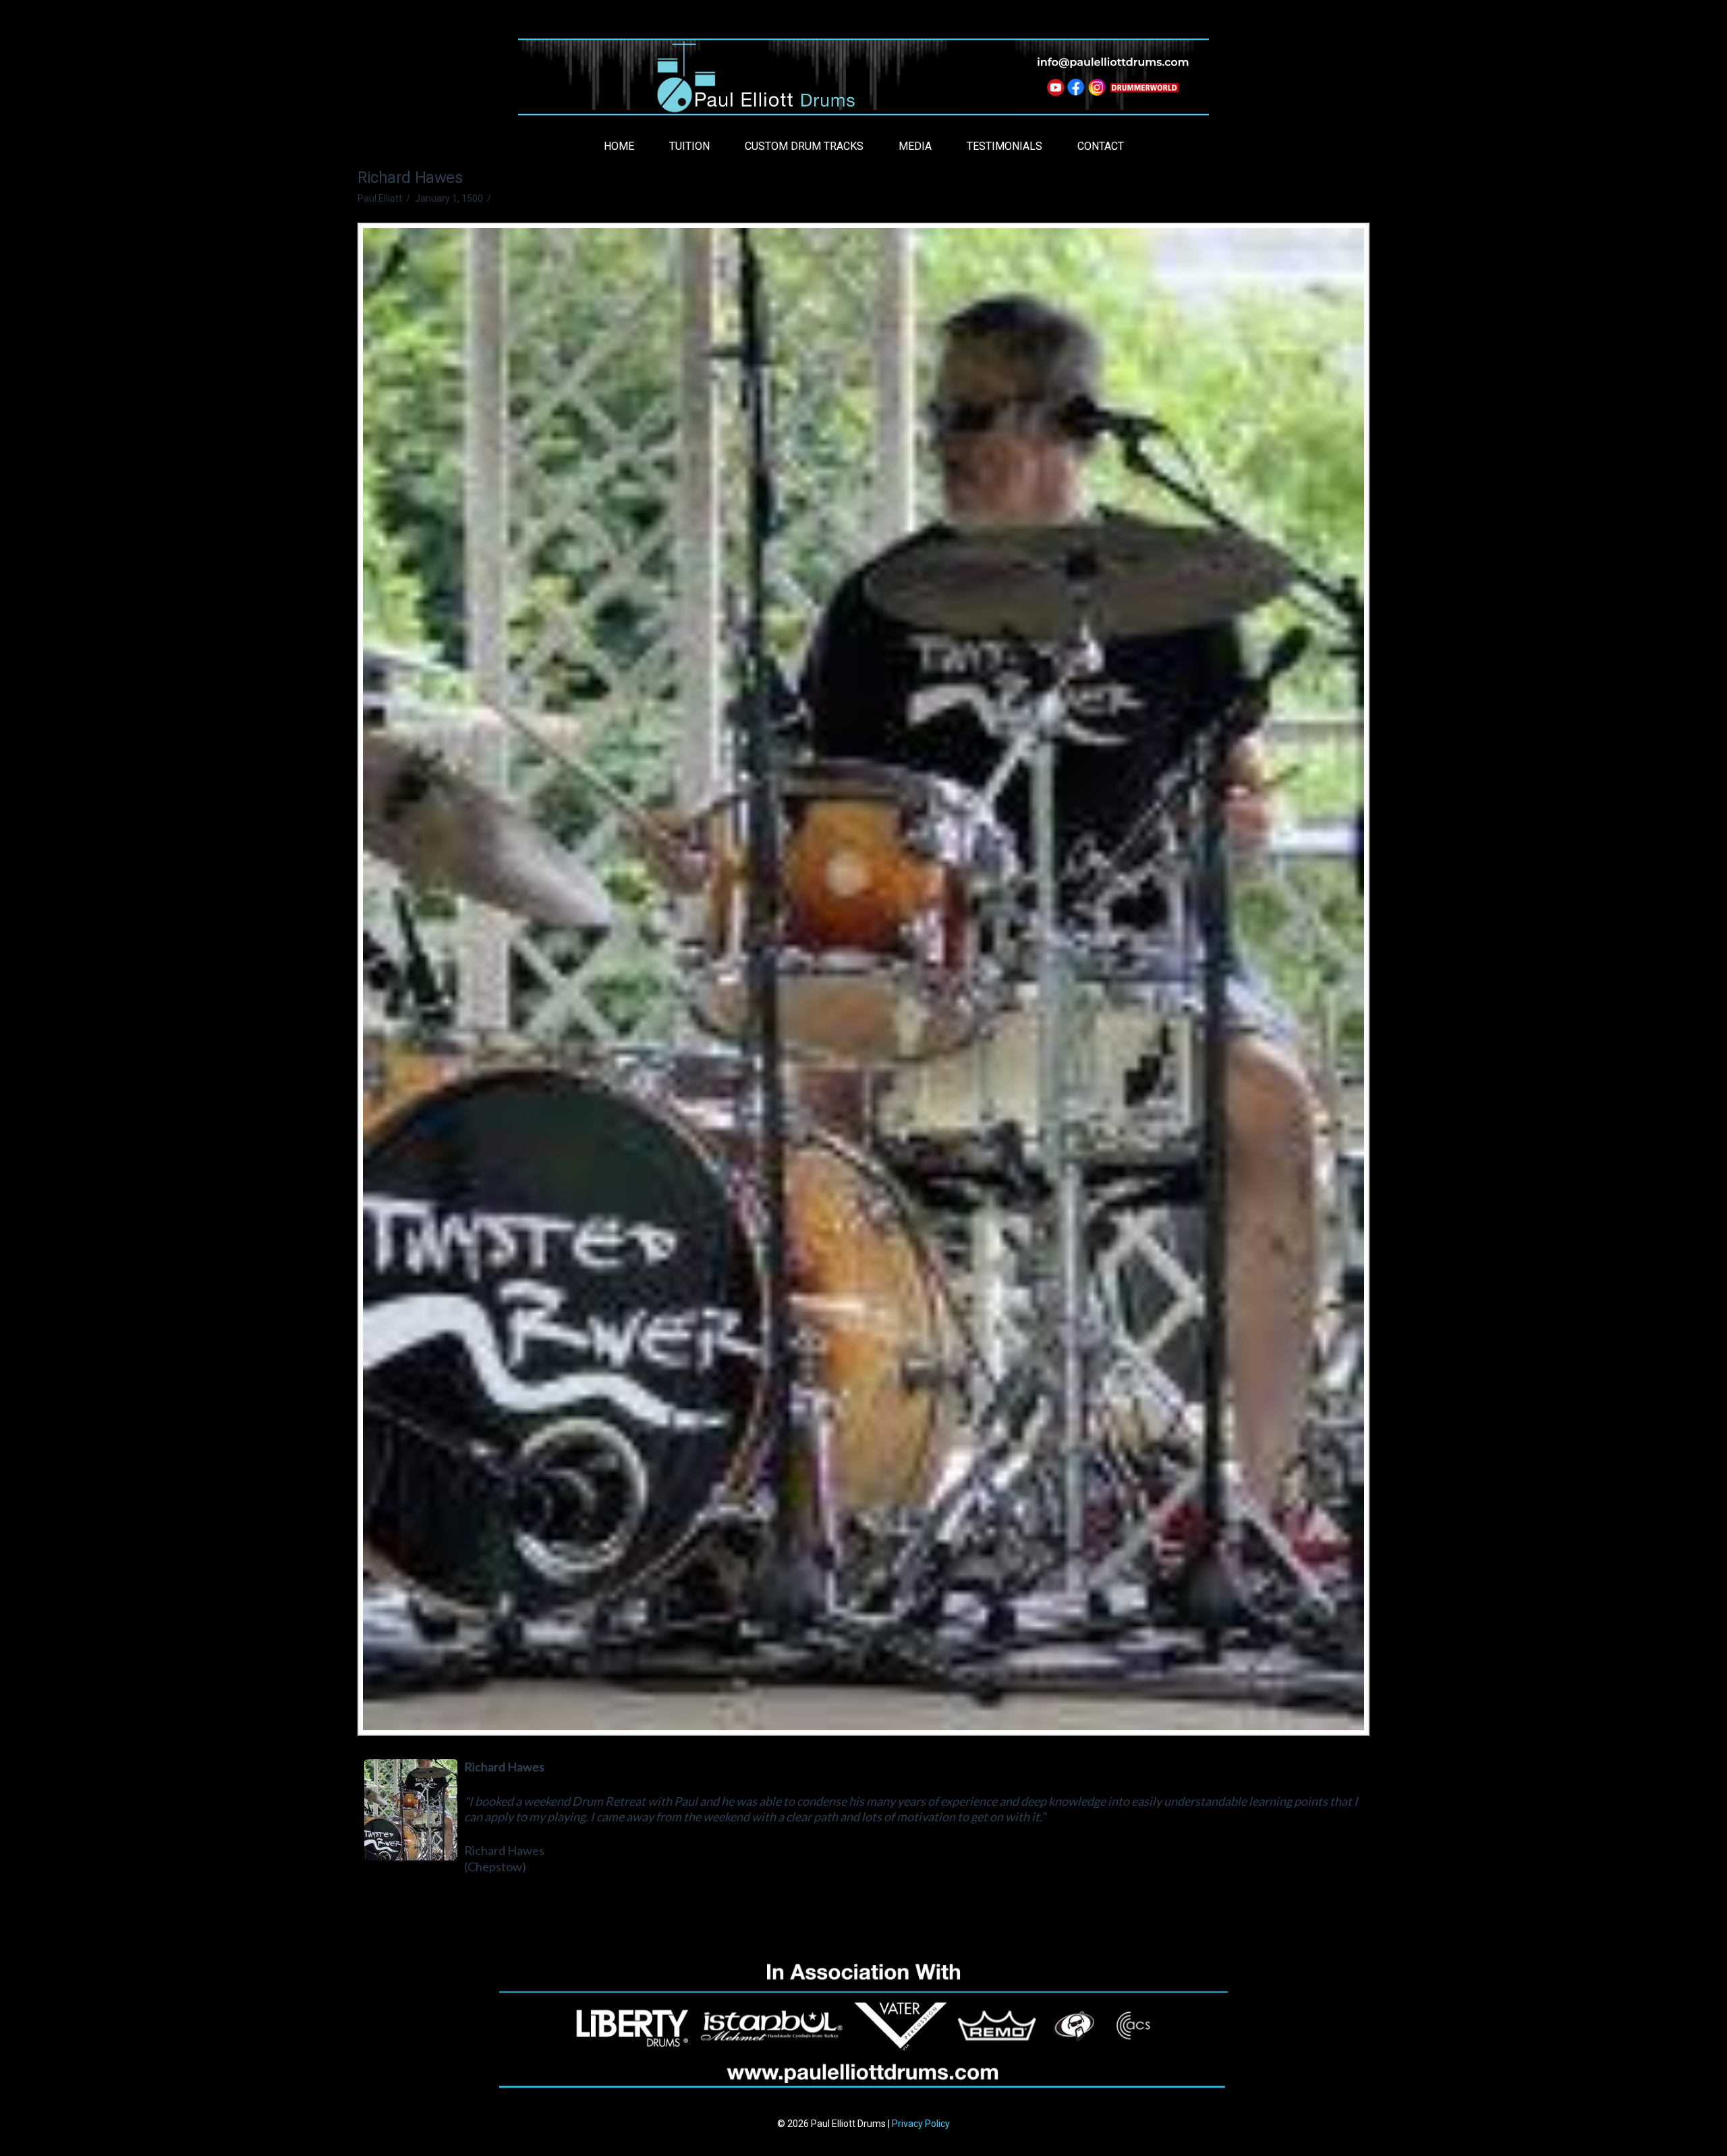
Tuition (689, 146)
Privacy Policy (921, 2124)
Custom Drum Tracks (804, 146)
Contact (1101, 146)
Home (619, 146)
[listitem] (1054, 89)
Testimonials (1004, 146)
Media (915, 146)
